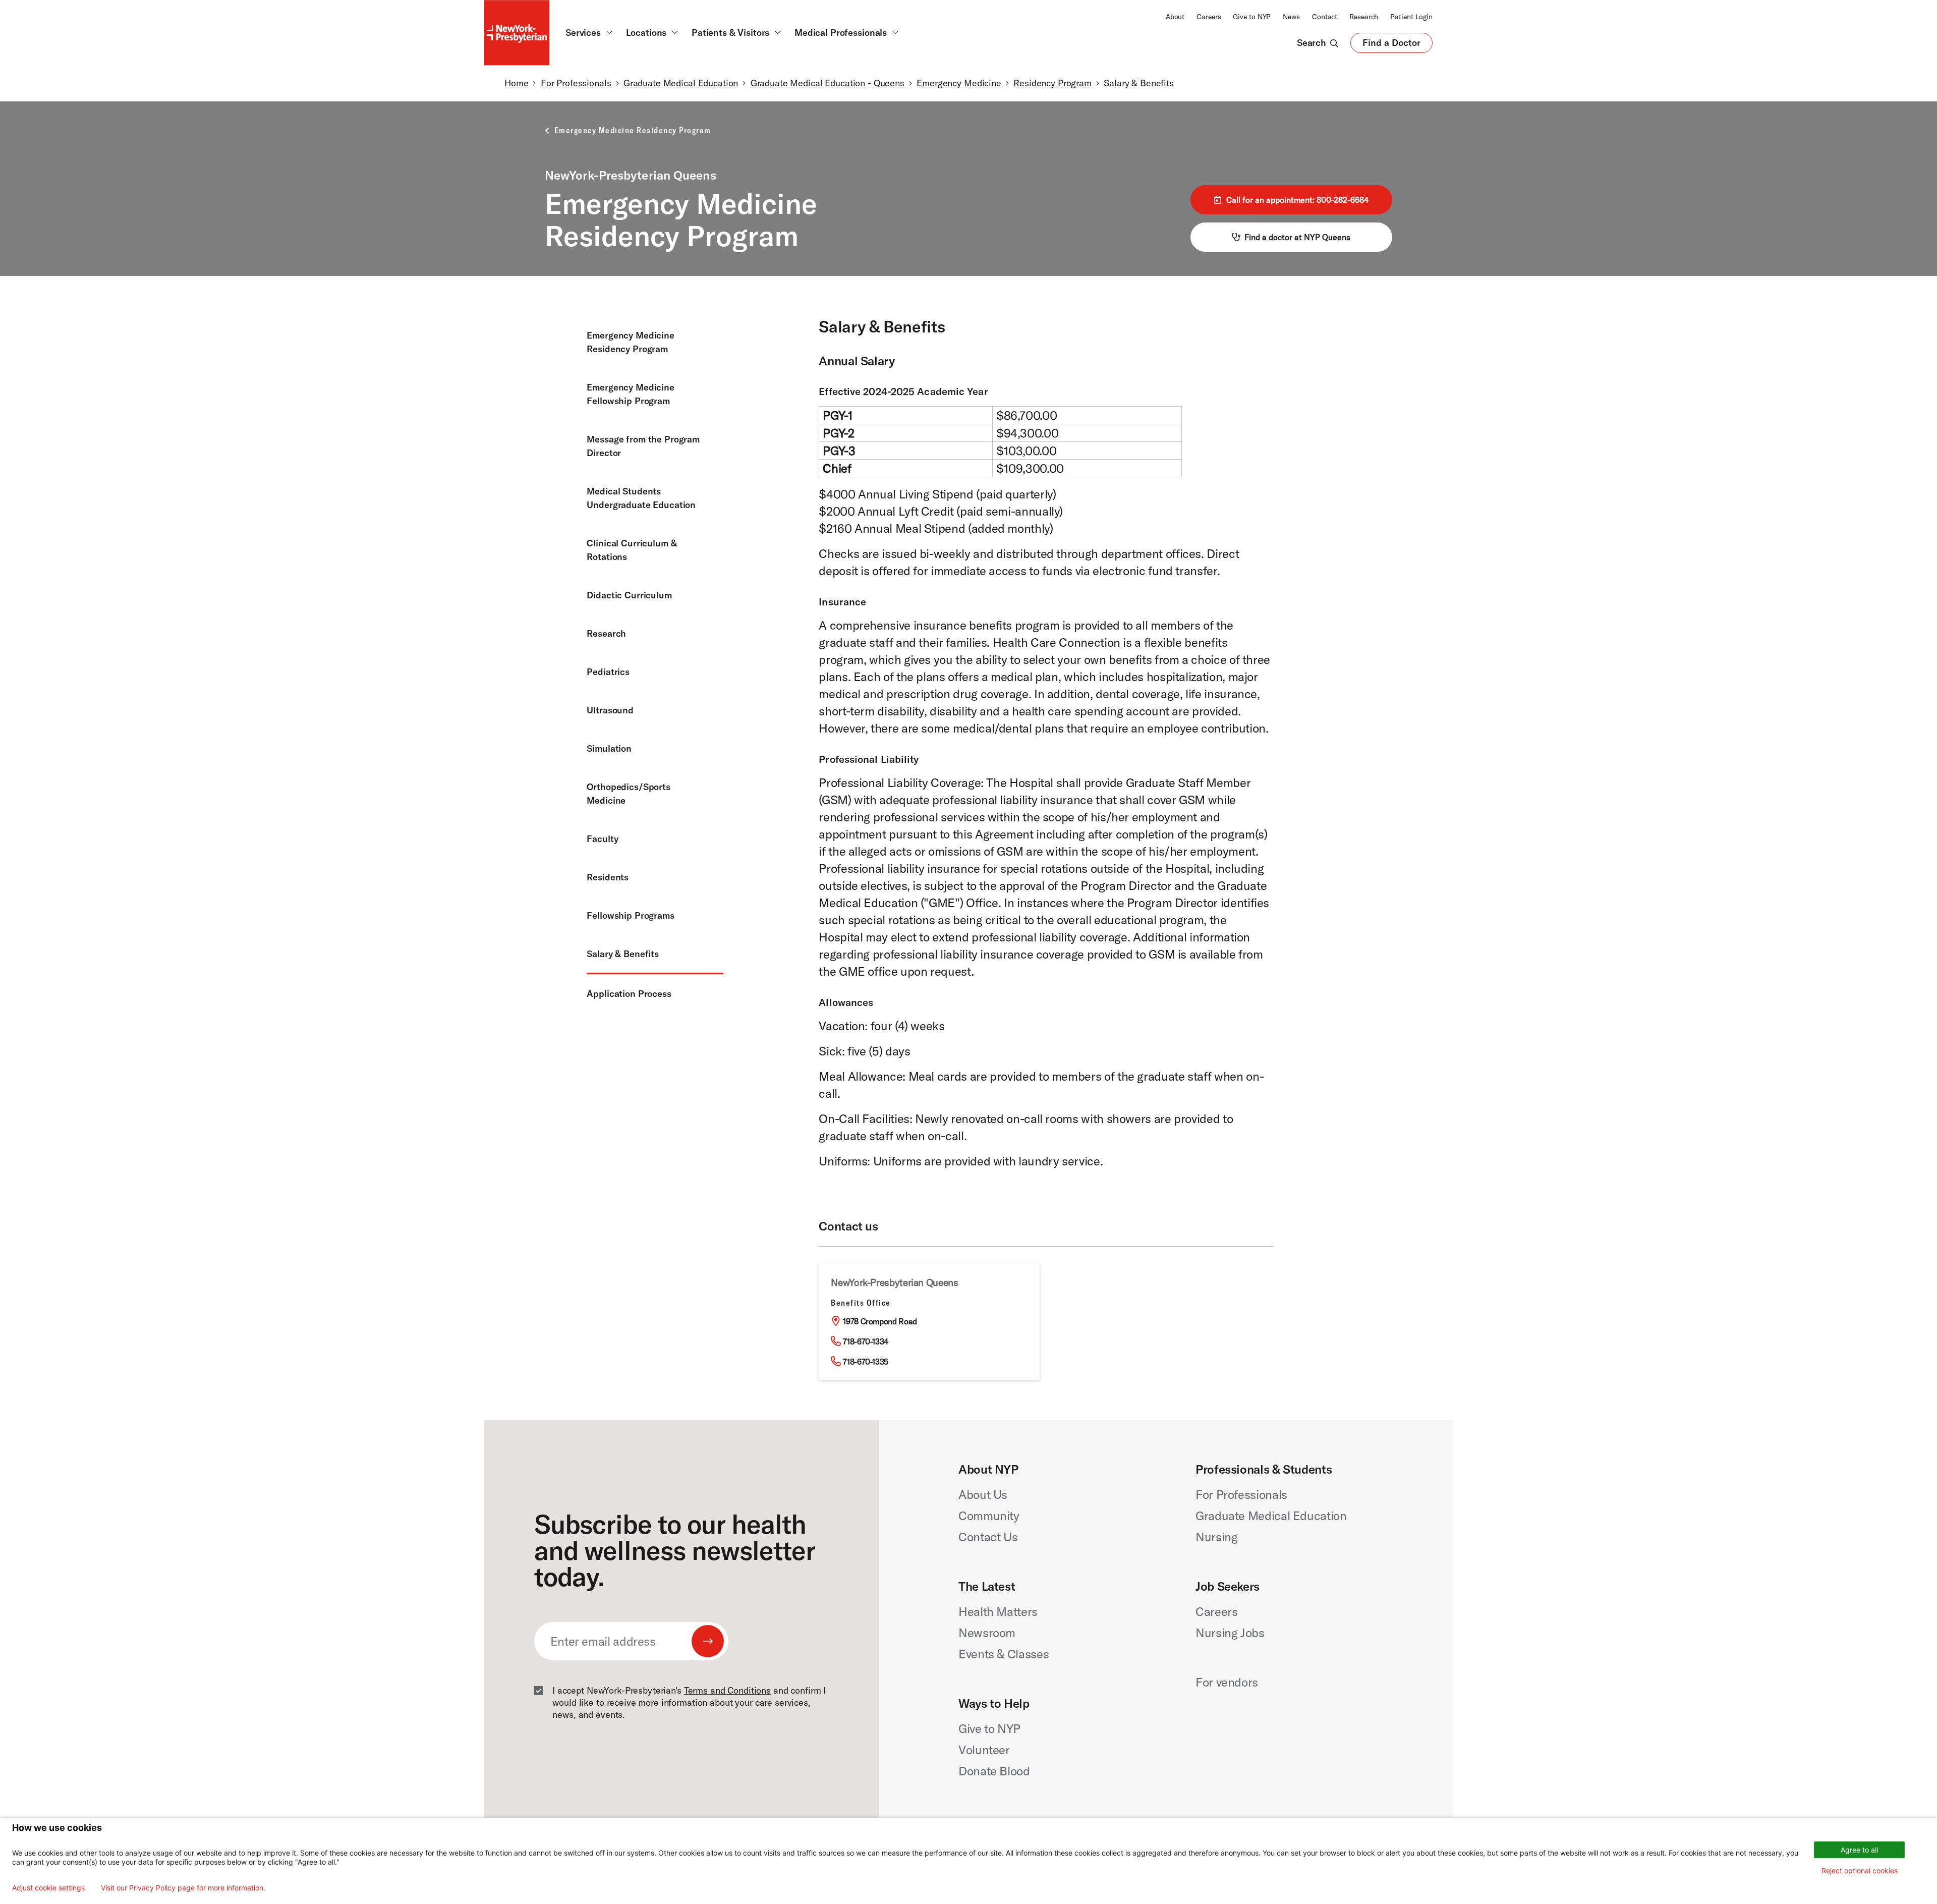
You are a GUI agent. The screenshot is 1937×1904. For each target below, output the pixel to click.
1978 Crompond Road (880, 1321)
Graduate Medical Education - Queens (828, 83)
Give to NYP (1252, 17)
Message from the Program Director (643, 446)
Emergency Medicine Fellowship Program (631, 394)
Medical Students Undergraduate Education (641, 498)
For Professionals (576, 83)
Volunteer (984, 1750)
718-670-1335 (866, 1362)
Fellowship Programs (630, 915)
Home (516, 83)
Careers (1209, 17)
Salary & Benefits (623, 954)
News (1291, 17)
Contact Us (988, 1537)
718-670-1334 (866, 1341)
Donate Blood (994, 1771)
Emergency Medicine (959, 83)
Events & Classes (1004, 1654)
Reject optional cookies (1860, 1870)
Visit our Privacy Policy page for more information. (183, 1888)
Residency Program (1052, 83)
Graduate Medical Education (681, 83)
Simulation (609, 748)
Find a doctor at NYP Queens (1297, 237)
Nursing (1216, 1537)
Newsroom (987, 1633)
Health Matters (998, 1611)
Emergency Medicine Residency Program (631, 342)
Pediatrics (608, 672)
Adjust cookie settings (48, 1888)
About (1175, 17)
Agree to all (1859, 1850)
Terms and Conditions (727, 1690)
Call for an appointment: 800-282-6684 (1297, 200)
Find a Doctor (1391, 45)
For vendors (1227, 1682)
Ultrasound (610, 710)
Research (1364, 17)
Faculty (602, 839)
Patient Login (1411, 17)
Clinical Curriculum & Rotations (632, 550)
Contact (1325, 17)
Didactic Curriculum (629, 595)
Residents (608, 877)
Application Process (629, 994)
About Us (983, 1494)
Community (989, 1516)
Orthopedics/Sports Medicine (629, 794)
